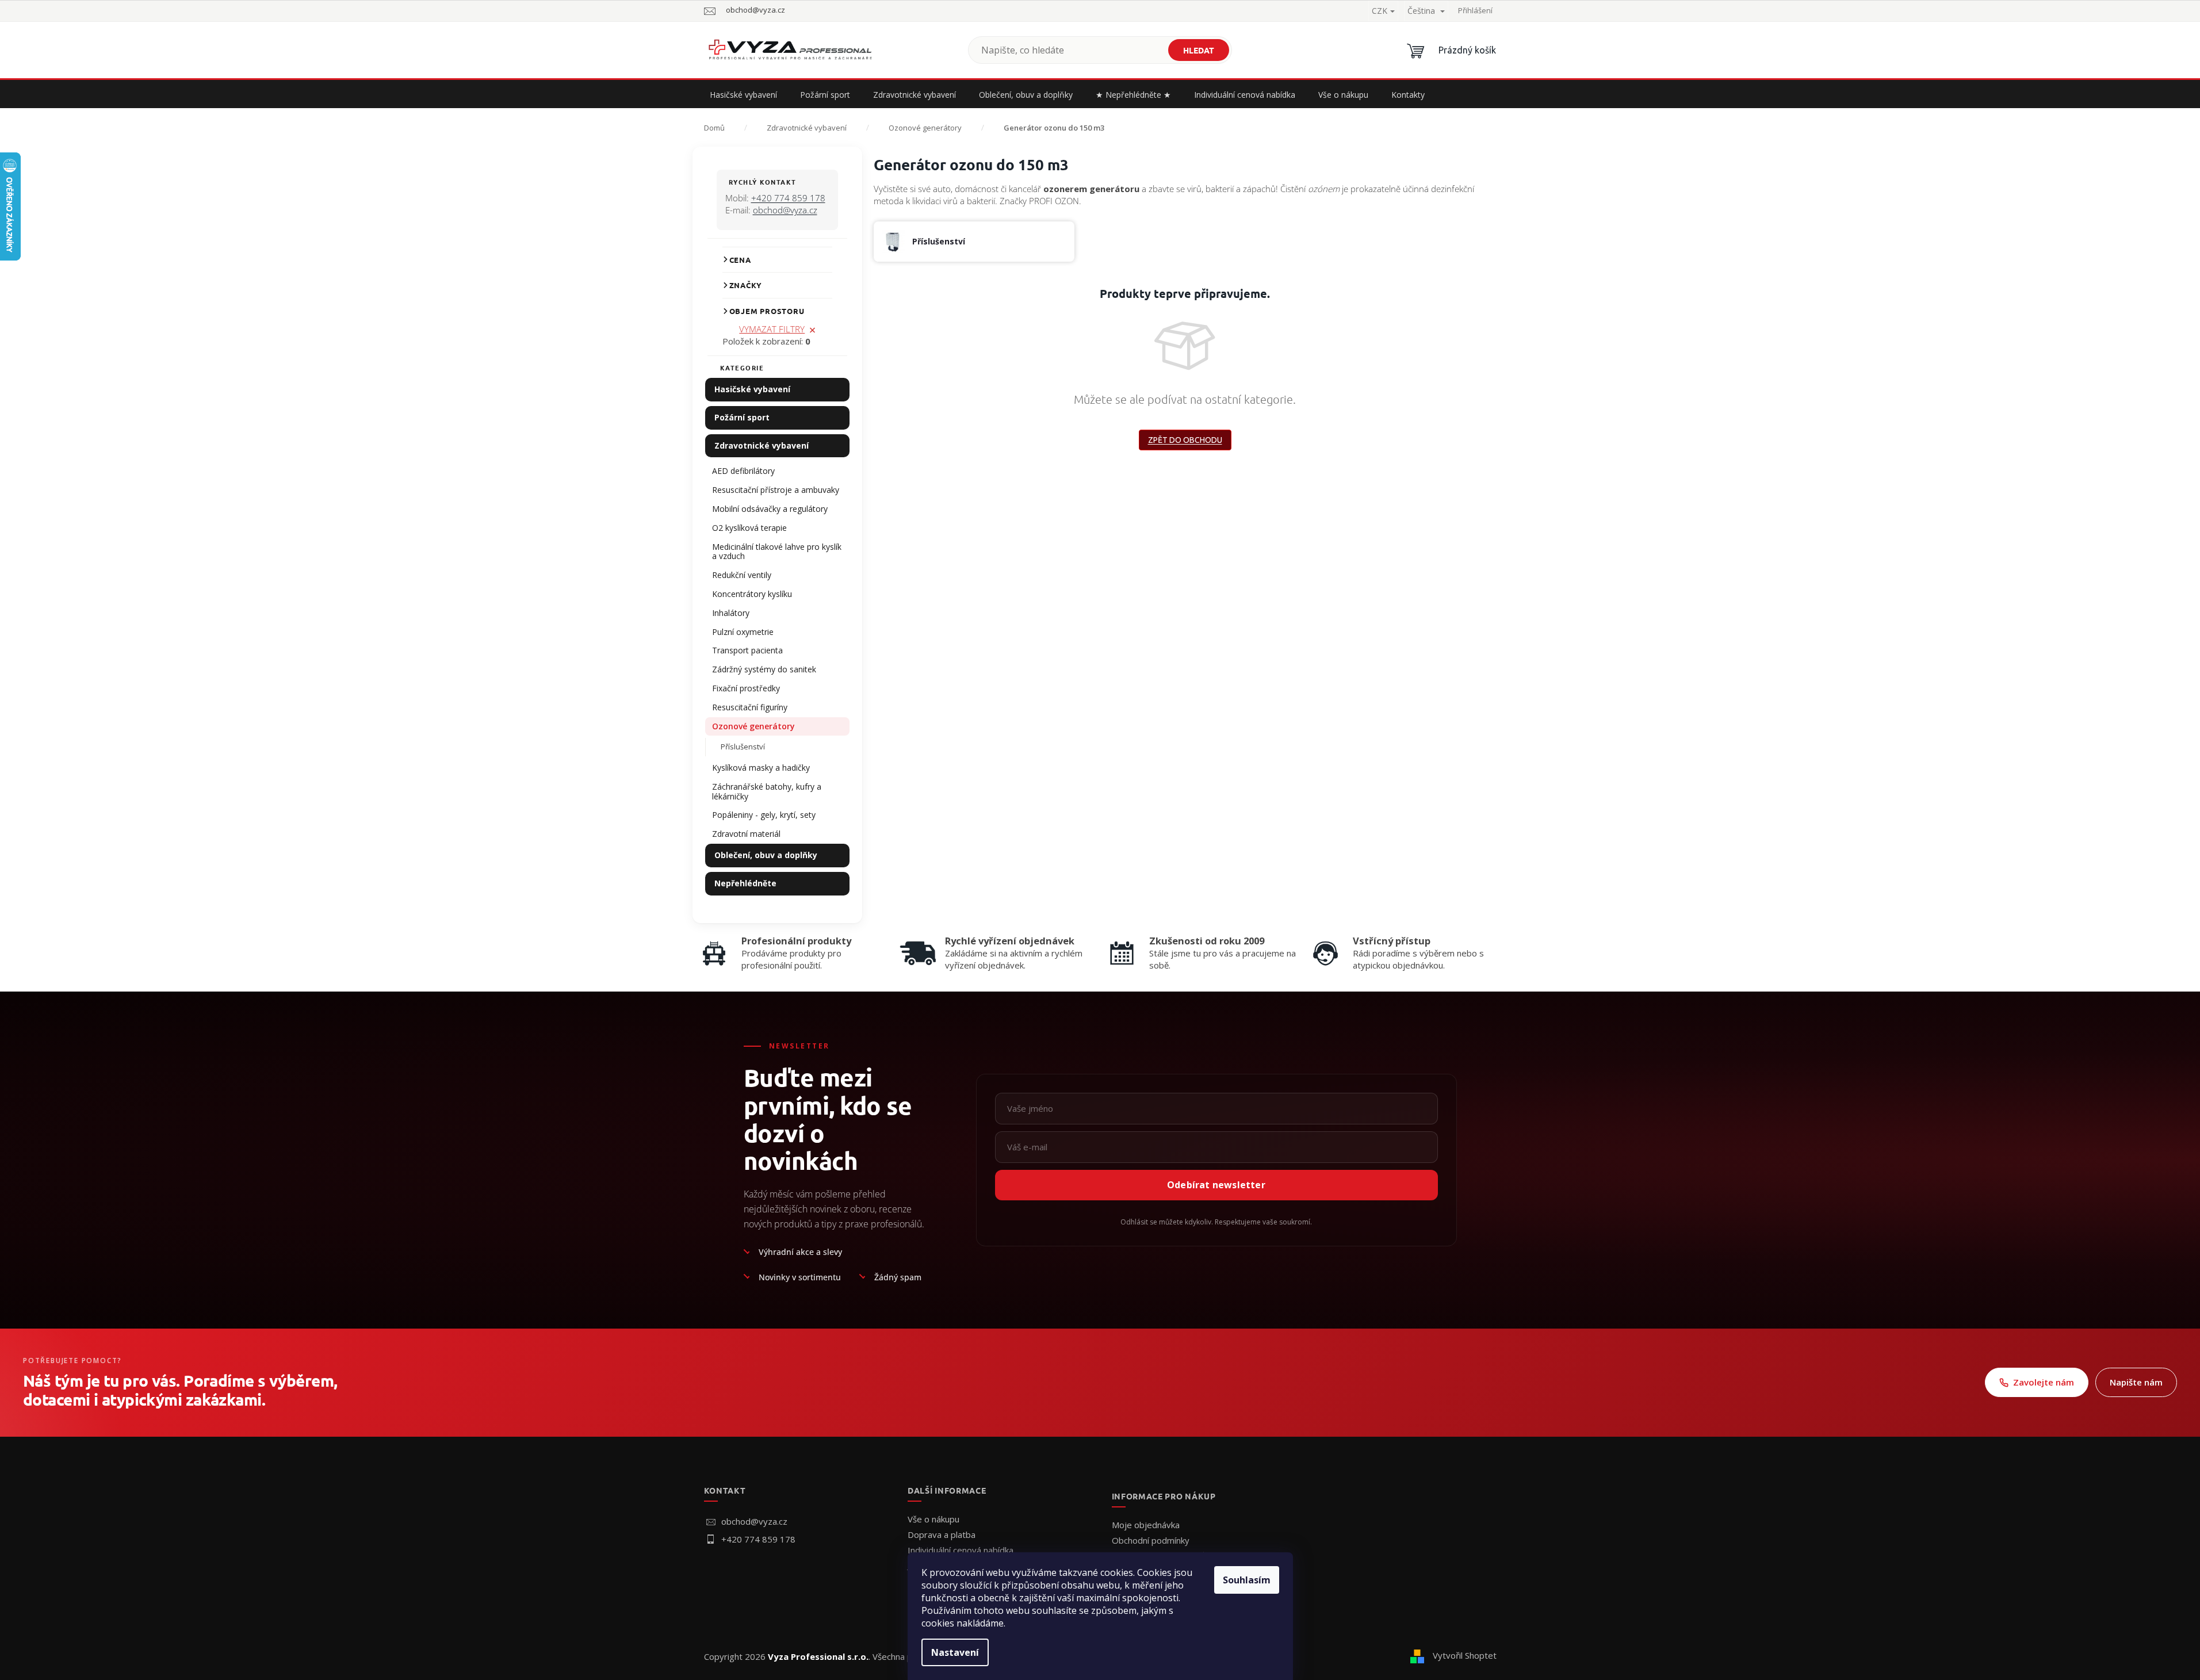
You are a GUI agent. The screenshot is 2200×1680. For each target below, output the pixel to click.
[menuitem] (743, 95)
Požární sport (742, 417)
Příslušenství (743, 747)
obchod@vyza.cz (785, 210)
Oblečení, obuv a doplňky (766, 855)
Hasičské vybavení (752, 389)
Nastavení (955, 1652)
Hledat (1199, 50)
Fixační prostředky (746, 688)
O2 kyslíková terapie (749, 528)
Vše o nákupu (933, 1519)
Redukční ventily (742, 575)
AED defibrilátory (743, 471)
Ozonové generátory (753, 726)
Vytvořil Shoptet (1465, 1655)
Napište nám (2136, 1382)
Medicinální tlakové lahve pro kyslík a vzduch (777, 552)
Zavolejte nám (2044, 1382)
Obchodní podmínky (1151, 1540)
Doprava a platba (942, 1534)
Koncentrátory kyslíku (752, 594)
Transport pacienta (747, 650)
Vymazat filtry (772, 329)
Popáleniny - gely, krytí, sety (764, 815)
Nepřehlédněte (745, 883)
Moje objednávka (1146, 1525)
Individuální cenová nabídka (961, 1550)
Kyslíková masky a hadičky (761, 768)
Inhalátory (731, 613)
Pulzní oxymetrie (743, 632)
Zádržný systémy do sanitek (764, 669)
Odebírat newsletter (1216, 1185)
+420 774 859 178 (788, 198)
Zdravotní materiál (746, 834)
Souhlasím (1247, 1580)
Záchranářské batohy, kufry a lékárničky (767, 791)
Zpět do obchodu (1185, 440)
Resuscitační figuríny (750, 707)
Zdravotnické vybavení (762, 445)
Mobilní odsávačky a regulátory (770, 509)
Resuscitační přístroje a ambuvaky (776, 490)
